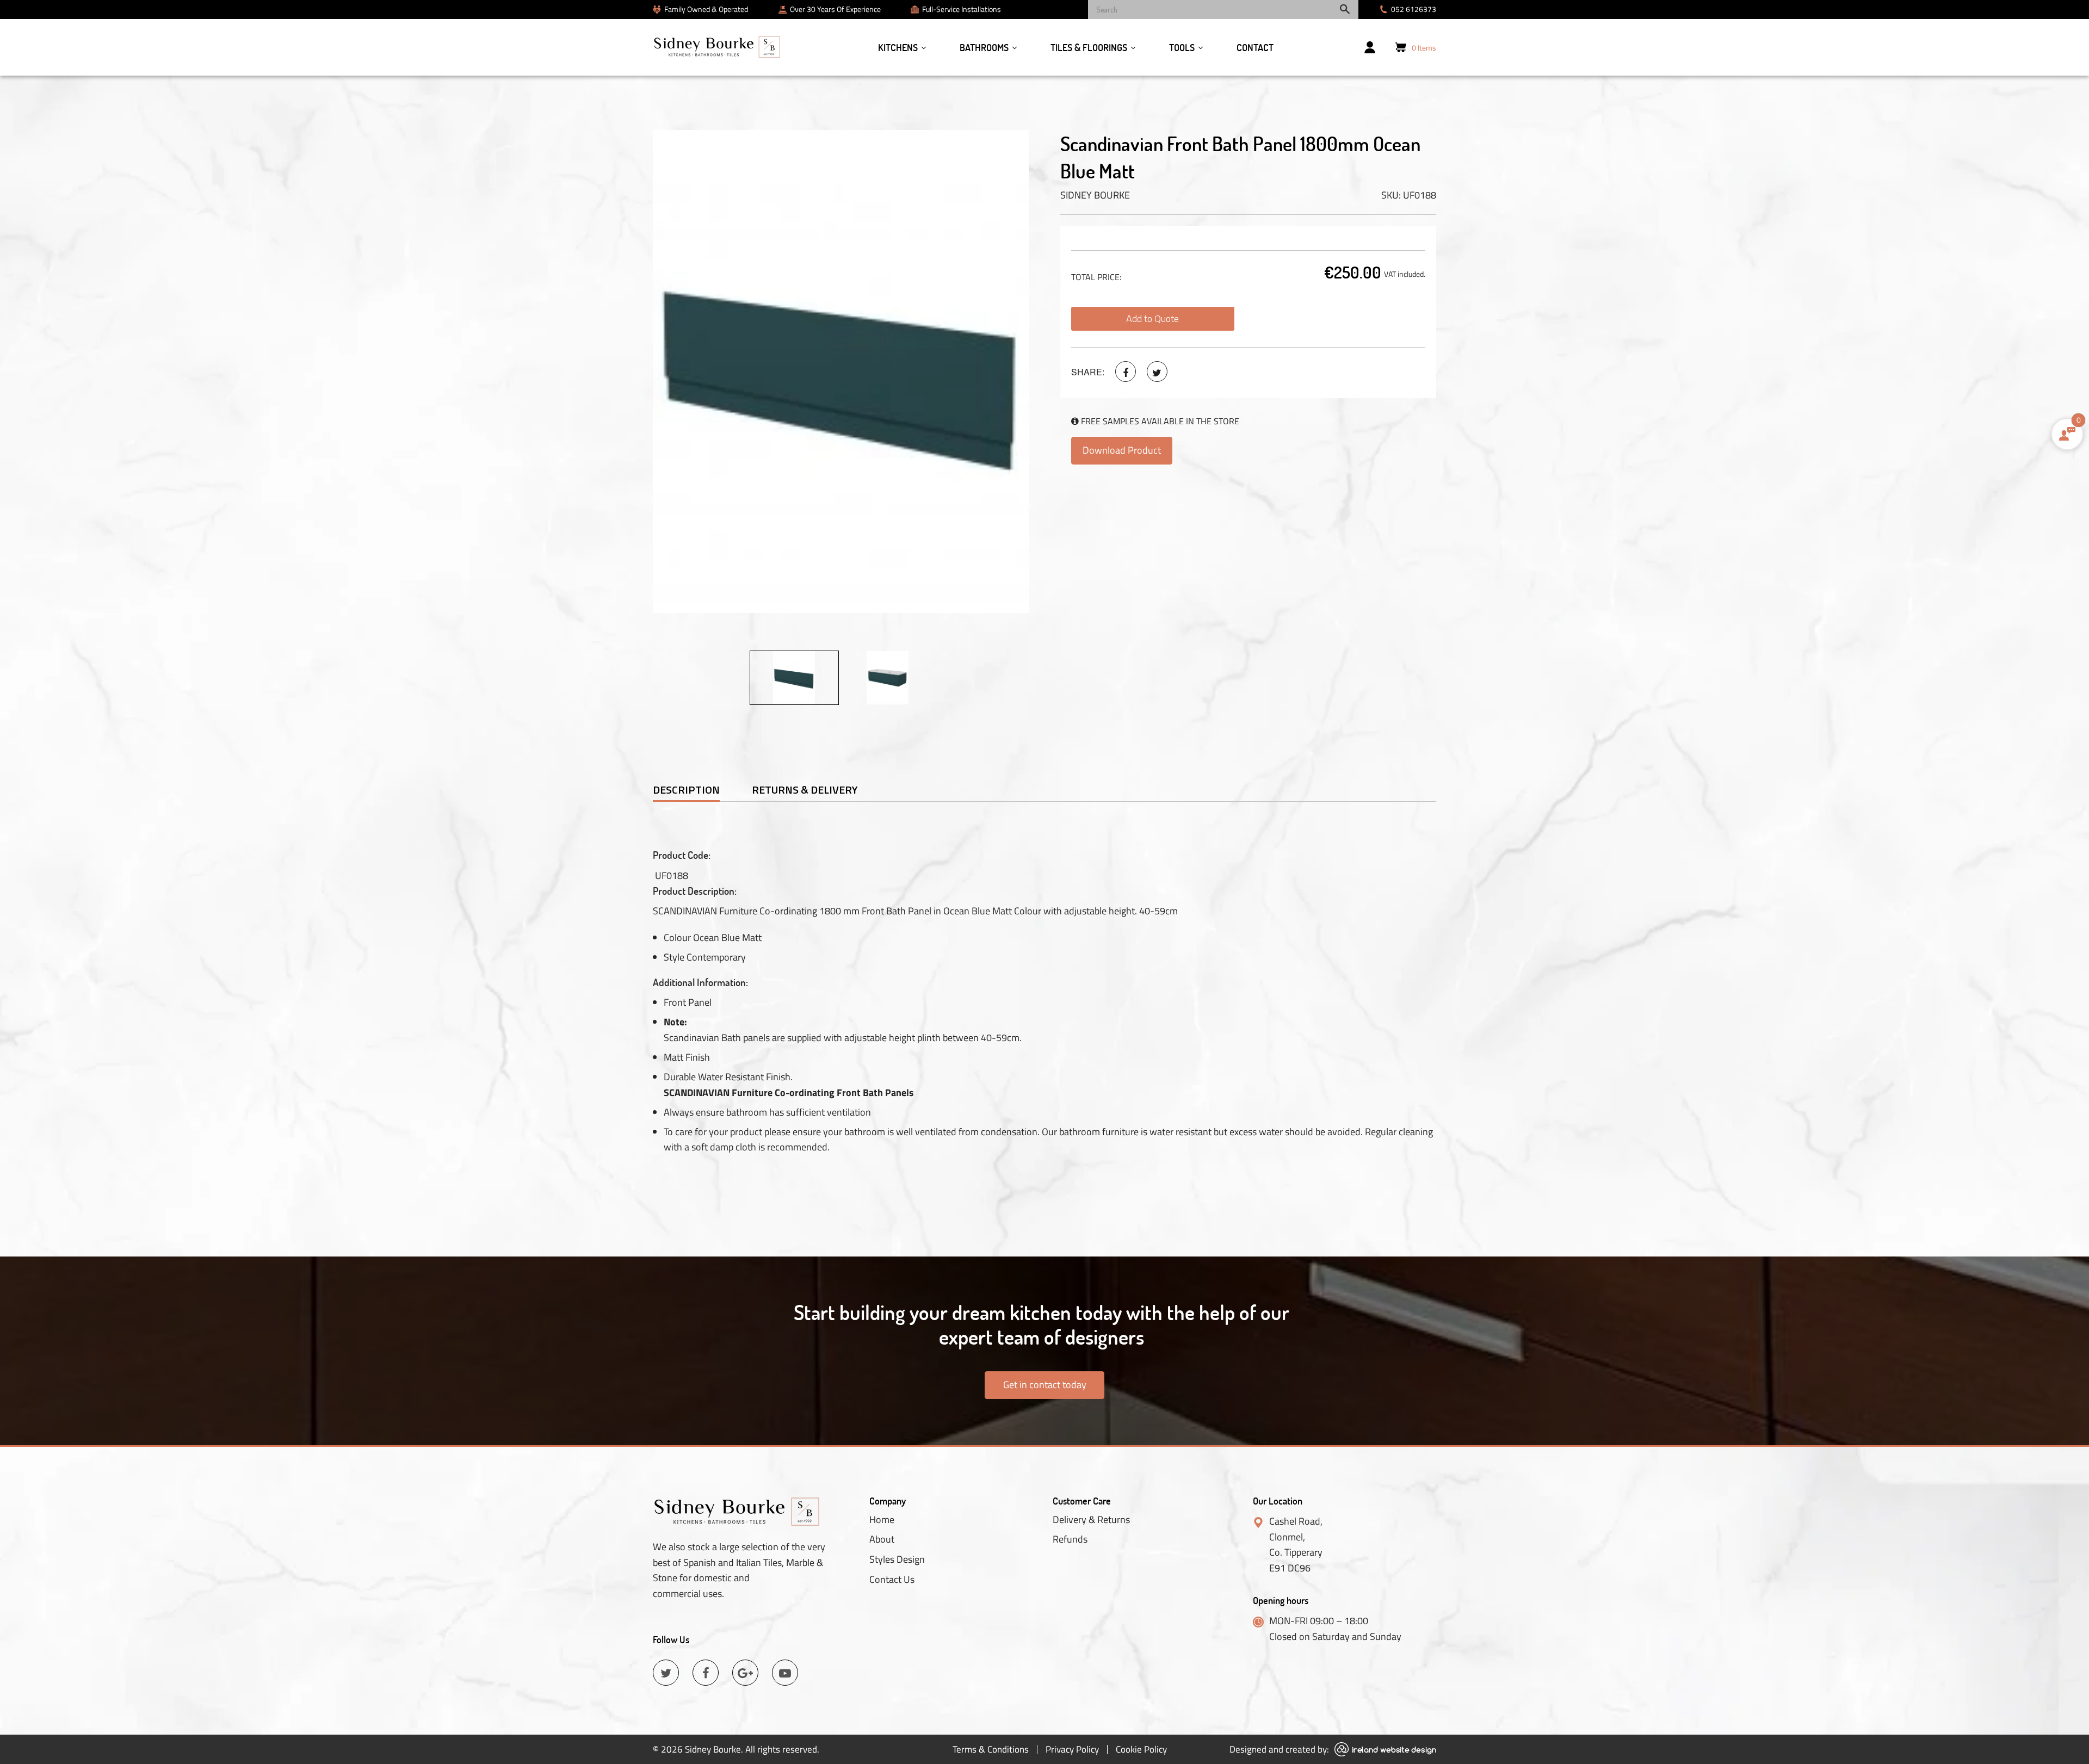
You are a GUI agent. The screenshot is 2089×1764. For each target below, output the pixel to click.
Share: (1088, 372)
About (882, 1539)
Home (882, 1520)
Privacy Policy (1072, 1749)
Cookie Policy (1141, 1749)
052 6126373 (1414, 9)
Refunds (1070, 1539)
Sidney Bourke (1095, 195)
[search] (1223, 10)
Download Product (1122, 450)
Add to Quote (1152, 318)
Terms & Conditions (991, 1749)
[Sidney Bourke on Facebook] (1126, 372)
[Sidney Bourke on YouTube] (785, 1673)
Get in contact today (1045, 1385)
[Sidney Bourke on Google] (745, 1673)
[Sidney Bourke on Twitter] (1157, 372)
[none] (794, 678)
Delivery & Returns (1091, 1520)
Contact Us (892, 1580)
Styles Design (897, 1559)
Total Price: (1096, 277)
